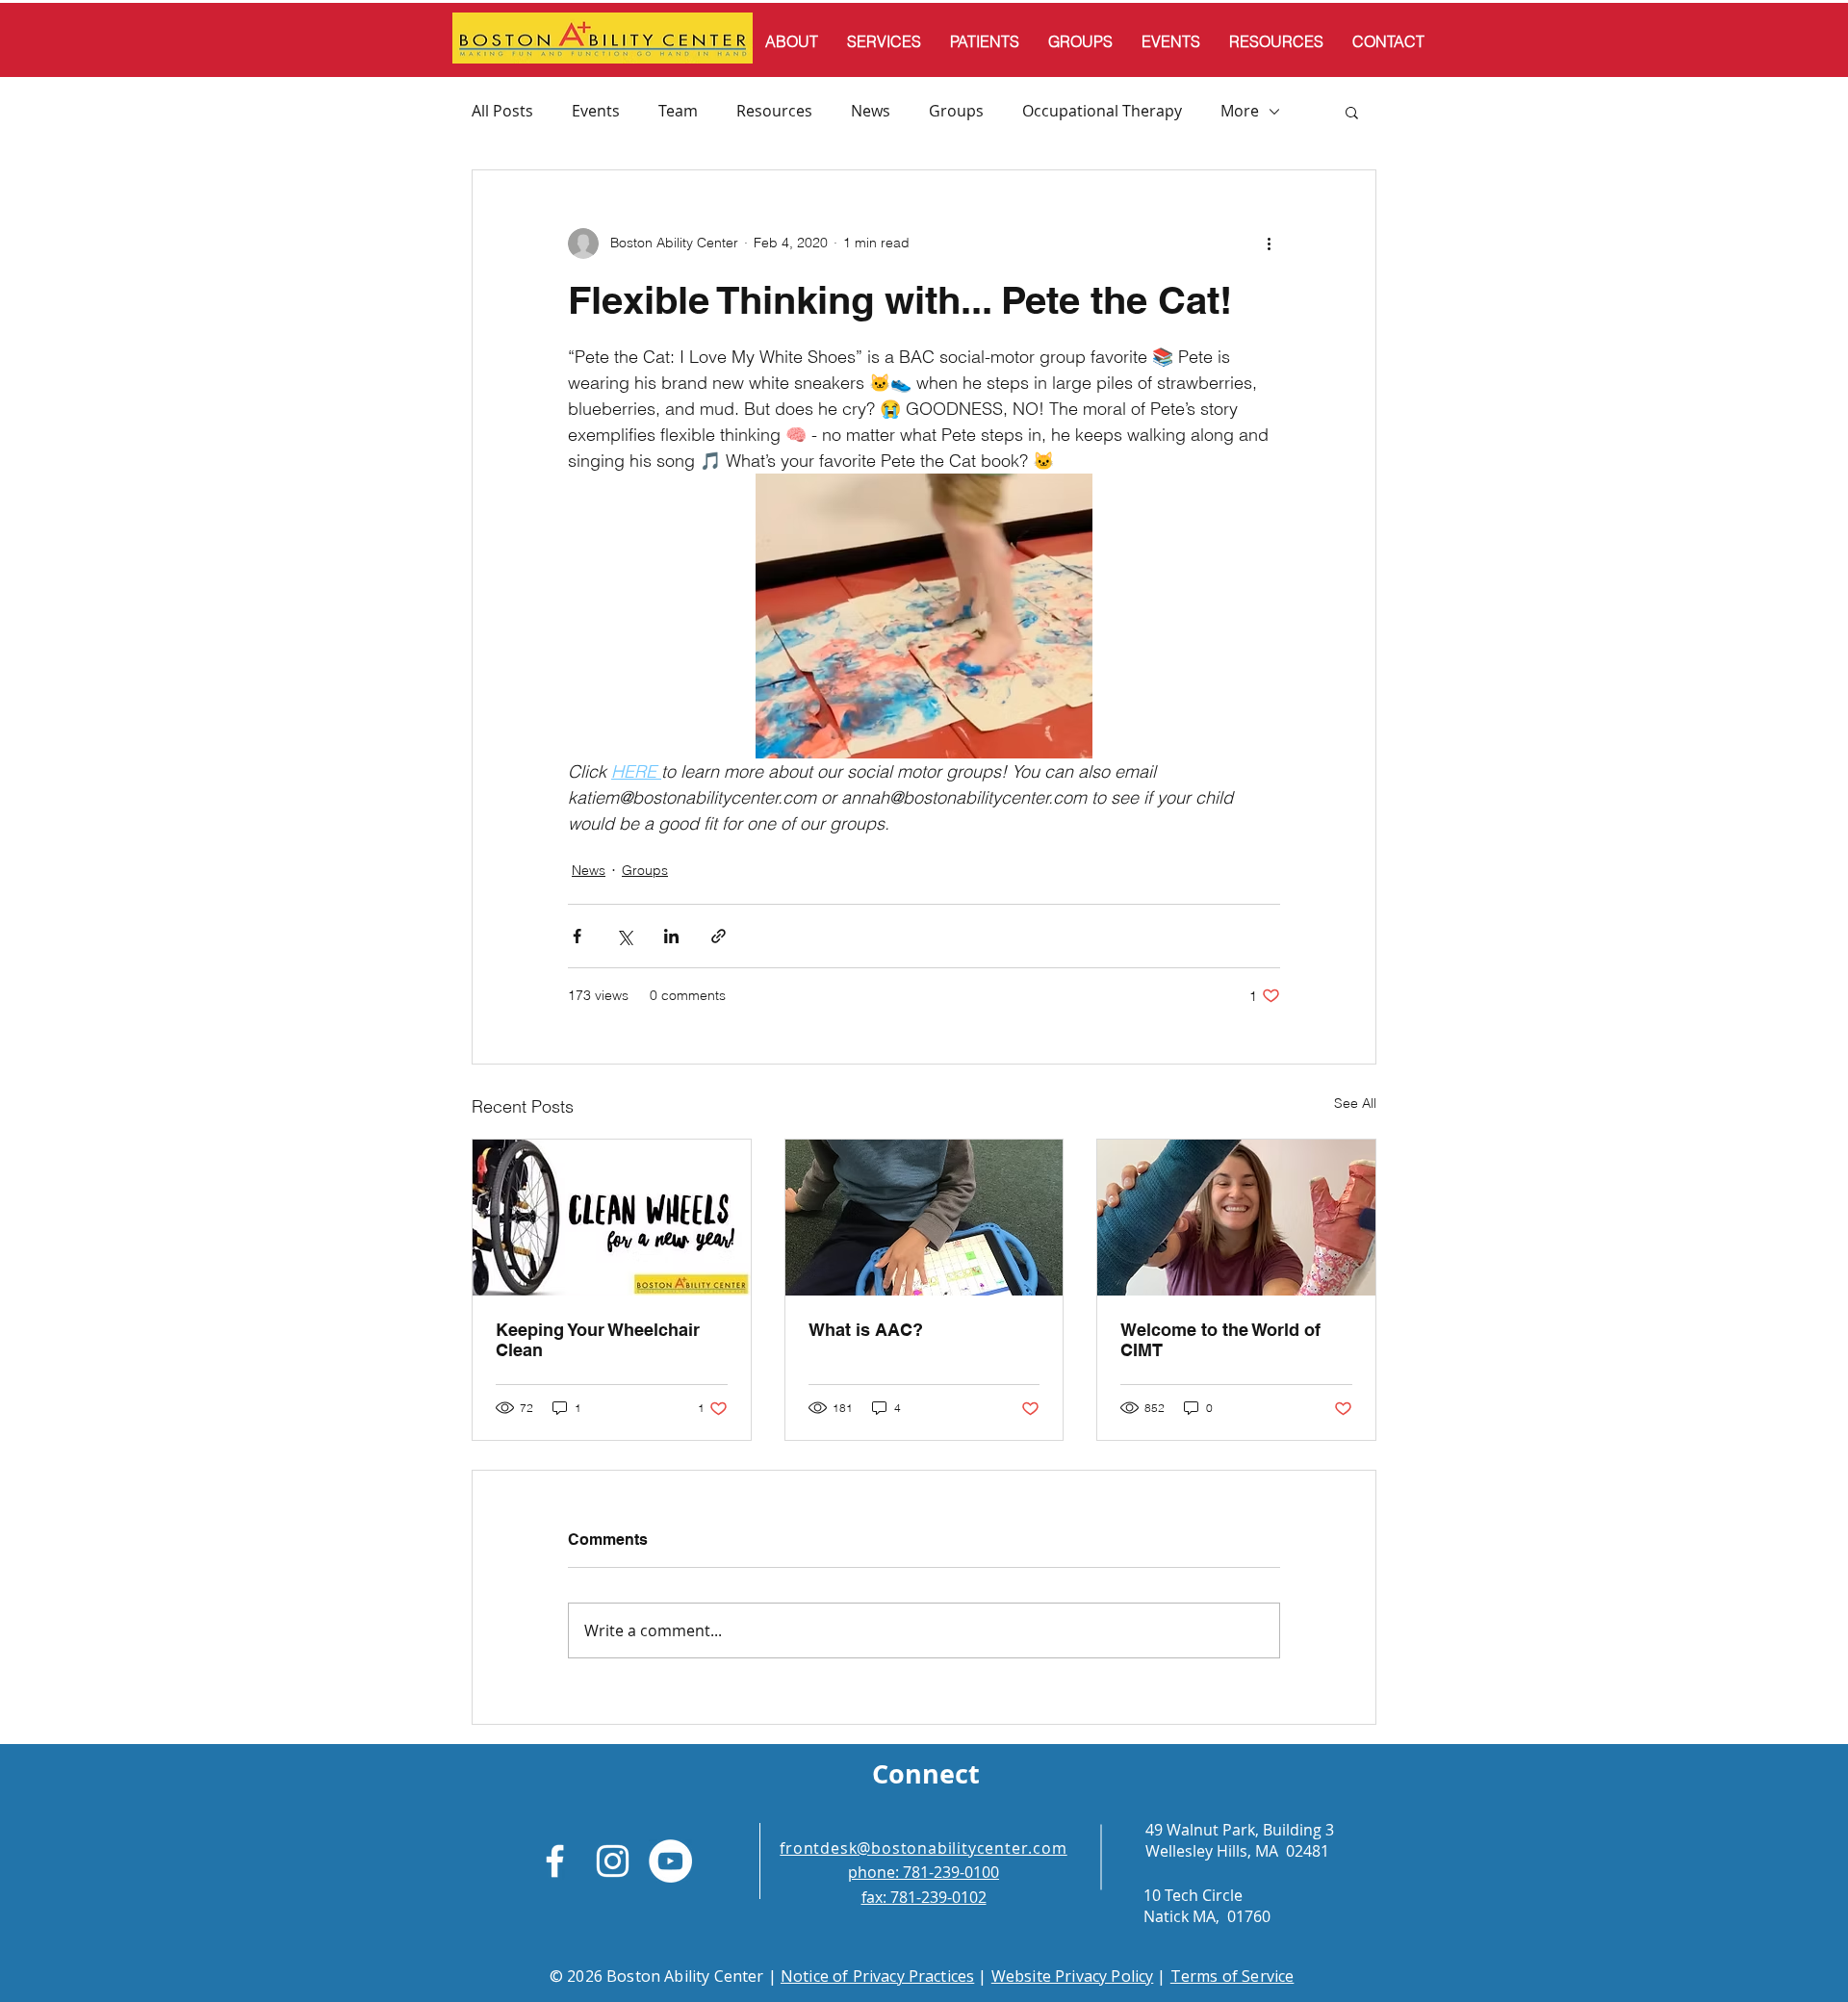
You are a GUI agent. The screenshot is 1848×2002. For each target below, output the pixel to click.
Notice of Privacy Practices (877, 1976)
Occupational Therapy (1102, 111)
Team (678, 111)
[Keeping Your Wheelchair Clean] (612, 1218)
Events (596, 111)
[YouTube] (670, 1861)
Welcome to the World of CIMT (1220, 1340)
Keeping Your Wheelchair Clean (598, 1340)
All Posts (502, 111)
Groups (956, 111)
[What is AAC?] (924, 1218)
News (871, 111)
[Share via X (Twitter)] (624, 936)
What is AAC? (866, 1330)
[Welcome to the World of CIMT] (1236, 1218)
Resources (774, 111)
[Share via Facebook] (577, 936)
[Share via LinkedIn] (671, 936)
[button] (1352, 112)
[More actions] (1269, 244)
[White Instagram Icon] (613, 1861)
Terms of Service (1232, 1976)
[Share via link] (719, 936)
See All (1355, 1103)
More (1240, 111)
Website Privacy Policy (1073, 1976)
